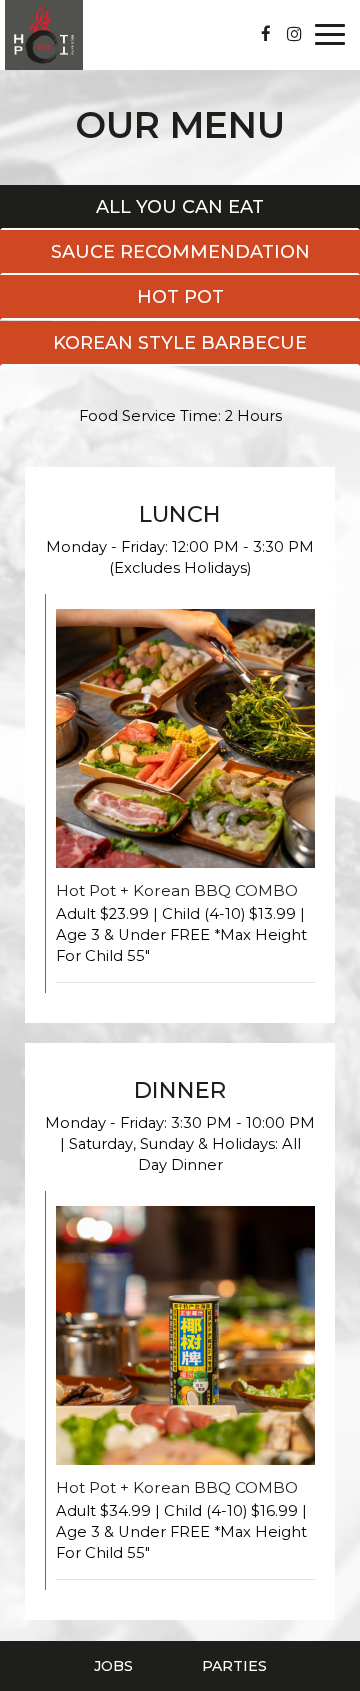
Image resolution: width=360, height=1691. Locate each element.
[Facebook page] (266, 34)
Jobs (113, 1666)
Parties (234, 1666)
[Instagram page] (294, 34)
